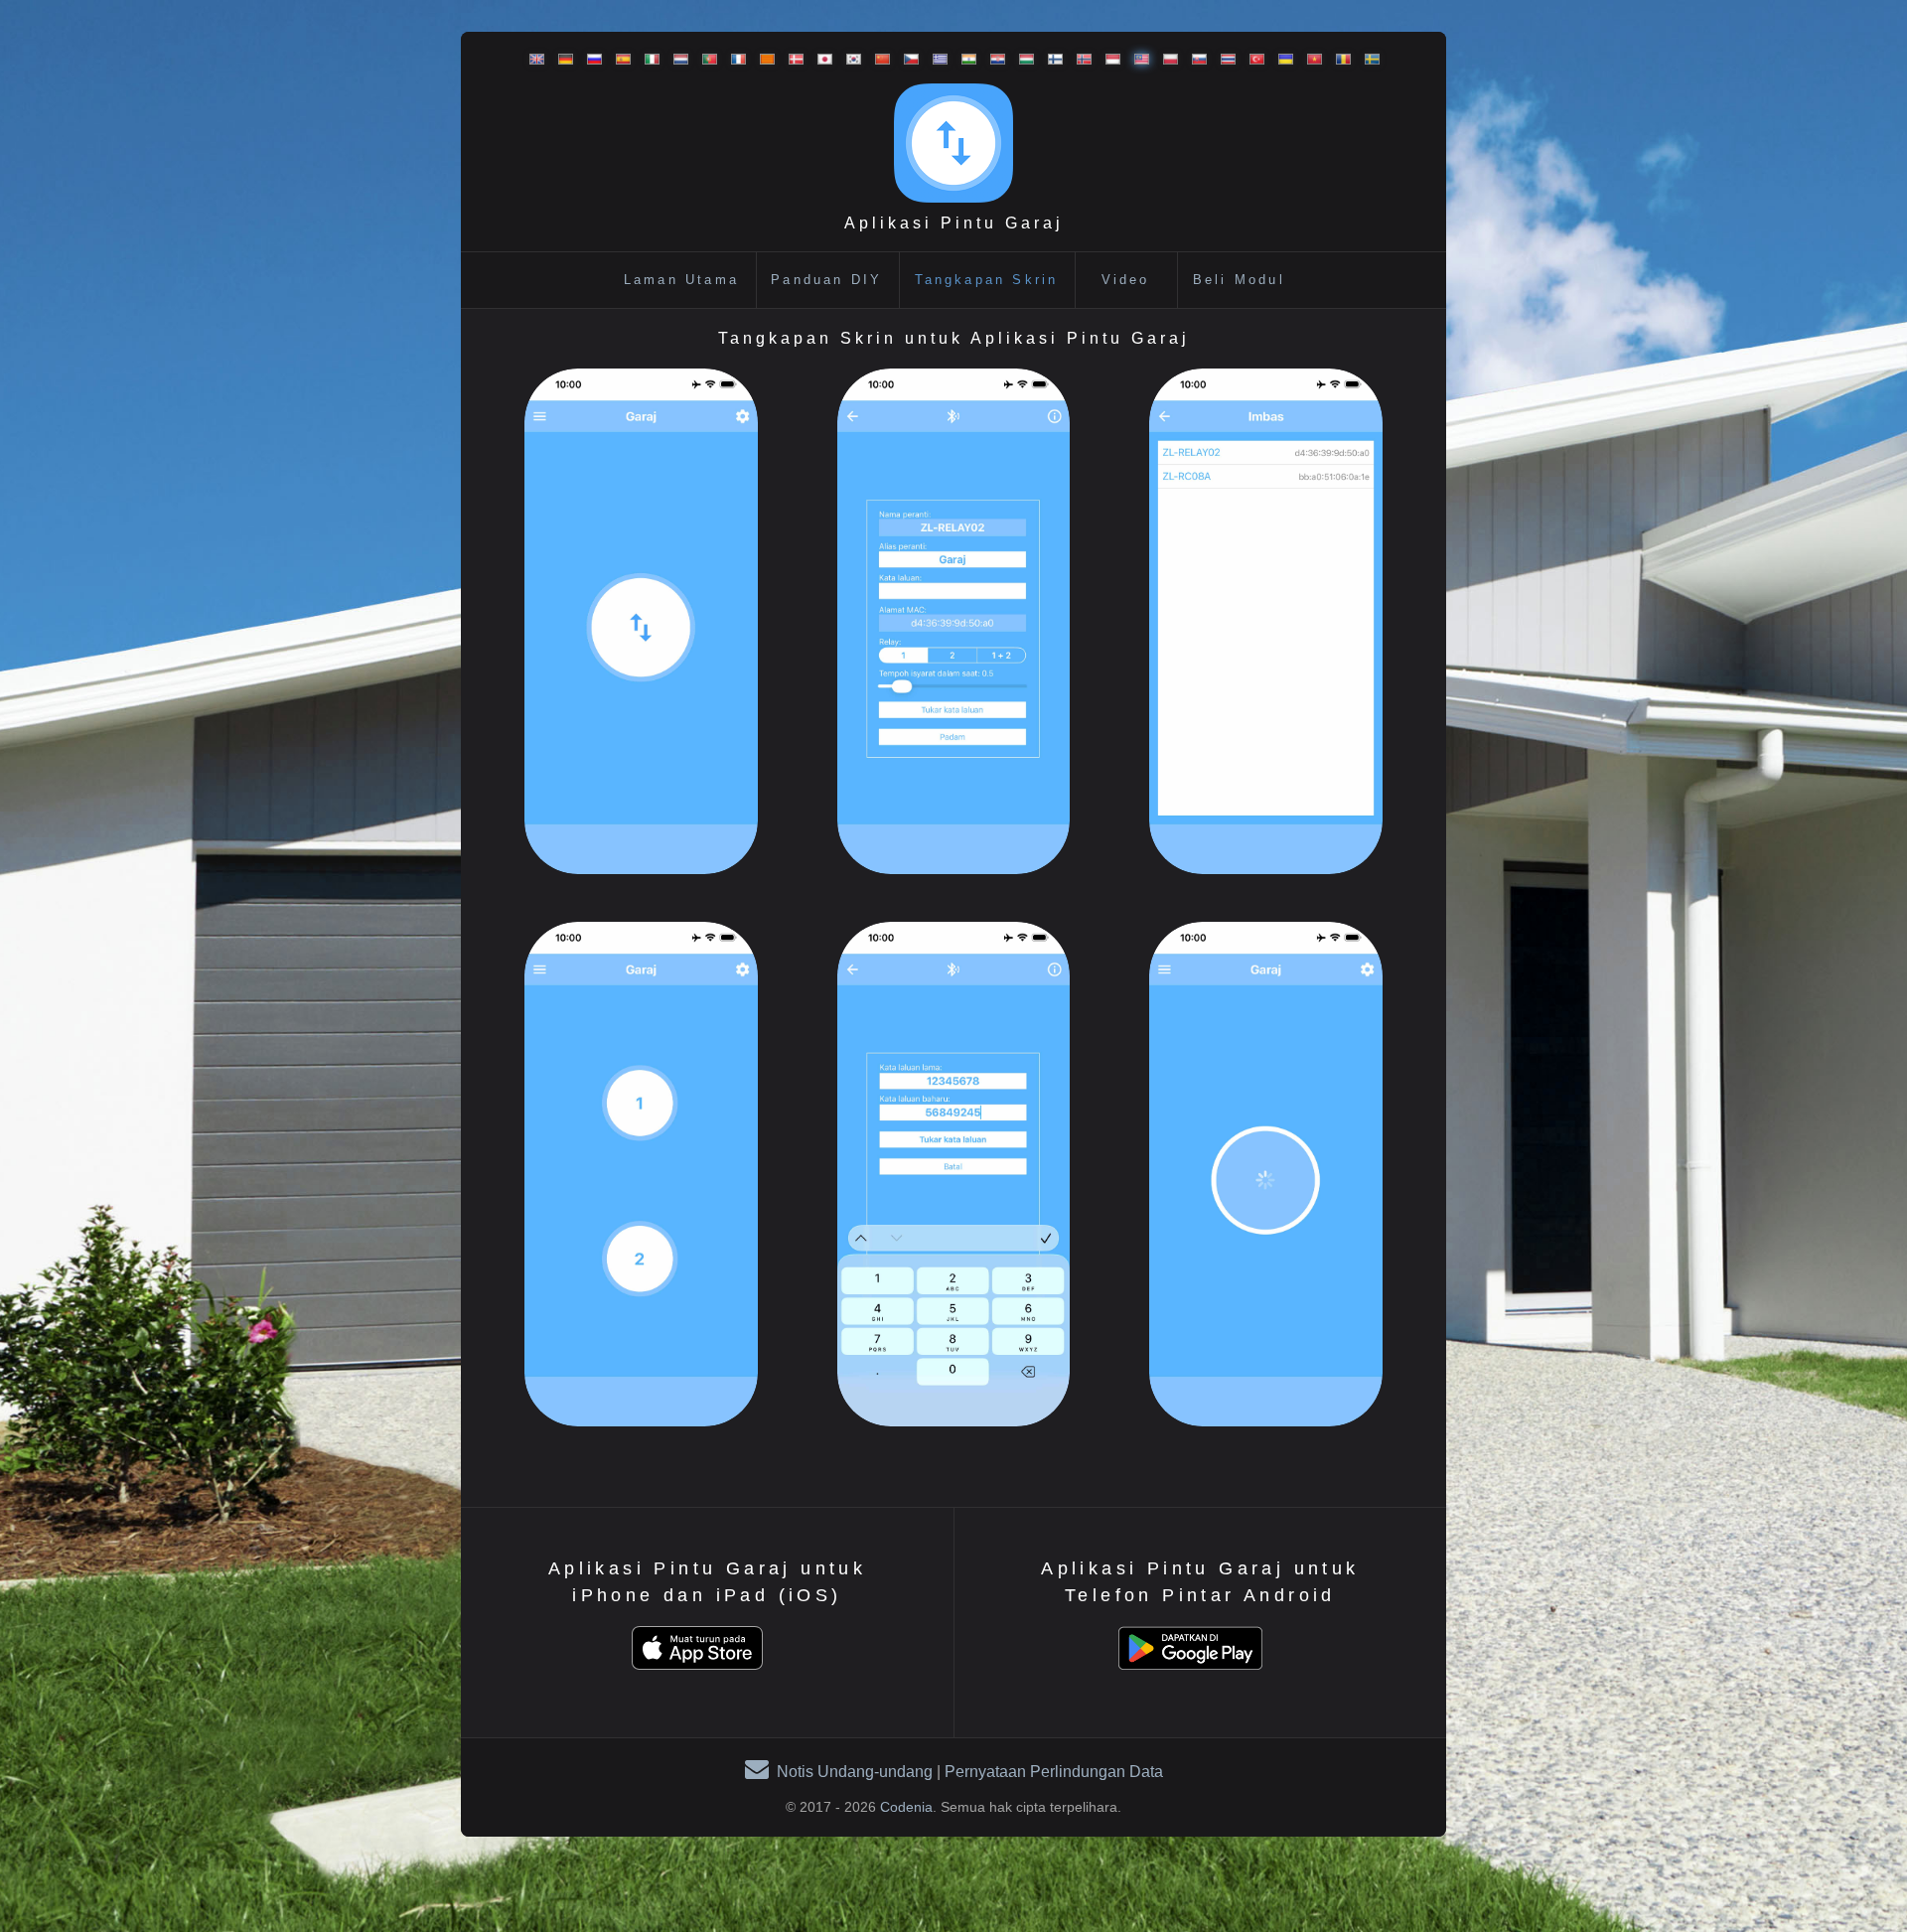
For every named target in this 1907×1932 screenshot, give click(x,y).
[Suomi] (1050, 60)
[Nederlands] (676, 60)
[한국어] (849, 60)
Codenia (906, 1807)
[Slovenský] (1194, 60)
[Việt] (1310, 60)
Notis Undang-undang (855, 1772)
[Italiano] (647, 60)
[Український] (1281, 60)
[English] (532, 60)
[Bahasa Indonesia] (1108, 60)
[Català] (762, 60)
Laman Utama (681, 280)
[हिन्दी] (964, 60)
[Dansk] (791, 60)
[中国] (878, 60)
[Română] (1338, 60)
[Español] (618, 60)
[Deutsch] (561, 60)
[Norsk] (1079, 60)
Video (1126, 280)
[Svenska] (1367, 60)
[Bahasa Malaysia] (1137, 60)
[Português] (705, 60)
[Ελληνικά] (935, 60)
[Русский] (589, 60)
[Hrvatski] (993, 60)
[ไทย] (1223, 60)
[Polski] (1166, 60)
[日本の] (820, 60)
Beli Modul (1239, 280)
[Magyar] (1022, 60)
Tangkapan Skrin (987, 280)
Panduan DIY (826, 280)
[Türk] (1252, 60)
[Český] (906, 60)
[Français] (733, 60)
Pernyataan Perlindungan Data (1054, 1772)
